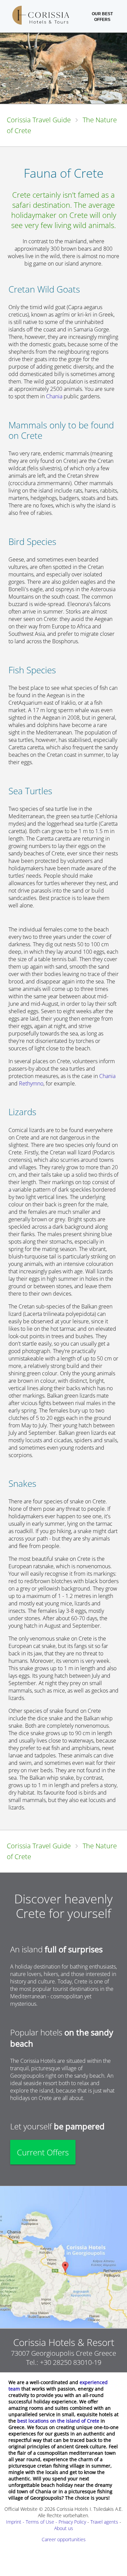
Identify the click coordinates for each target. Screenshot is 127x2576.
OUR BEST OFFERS (102, 17)
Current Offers (43, 2152)
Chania (54, 396)
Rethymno (31, 1083)
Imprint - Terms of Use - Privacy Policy (46, 2522)
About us (64, 2528)
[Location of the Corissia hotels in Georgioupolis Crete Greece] (63, 2257)
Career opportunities (64, 2539)
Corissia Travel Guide (39, 120)
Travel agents (104, 2522)
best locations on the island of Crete (58, 2421)
